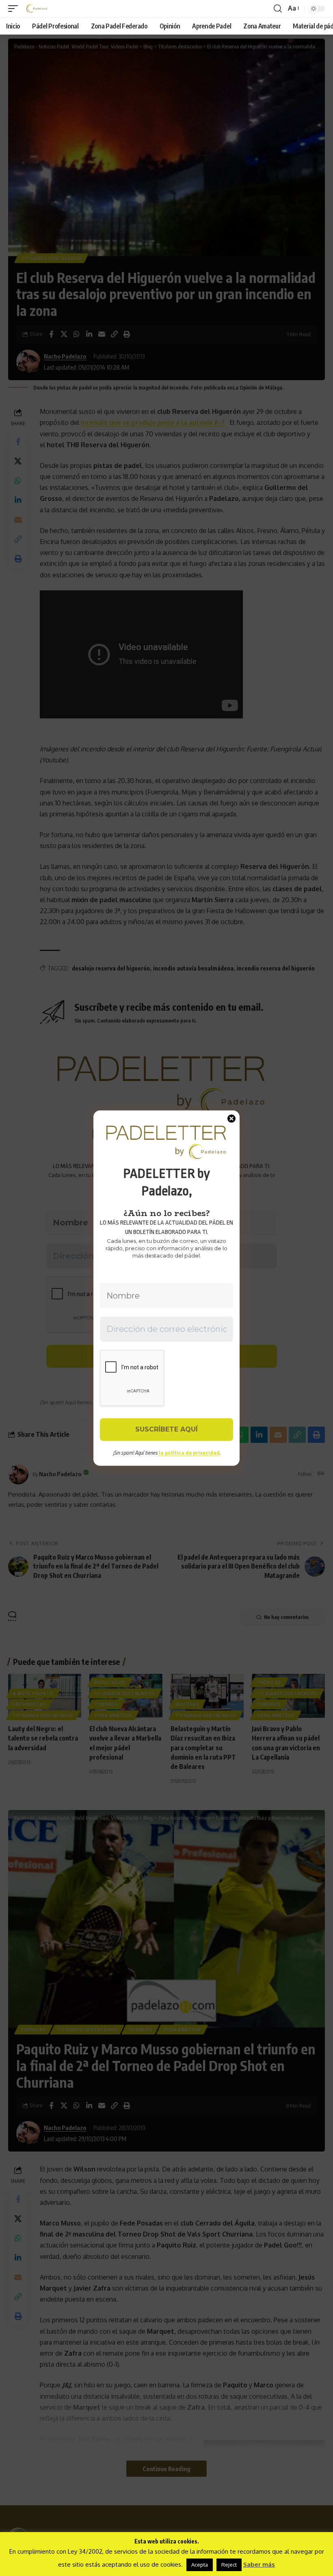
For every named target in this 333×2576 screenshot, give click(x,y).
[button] (15, 9)
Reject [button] (229, 2565)
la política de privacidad (189, 1453)
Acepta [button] (200, 2565)
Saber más (259, 2564)
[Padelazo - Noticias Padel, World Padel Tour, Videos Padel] (37, 9)
